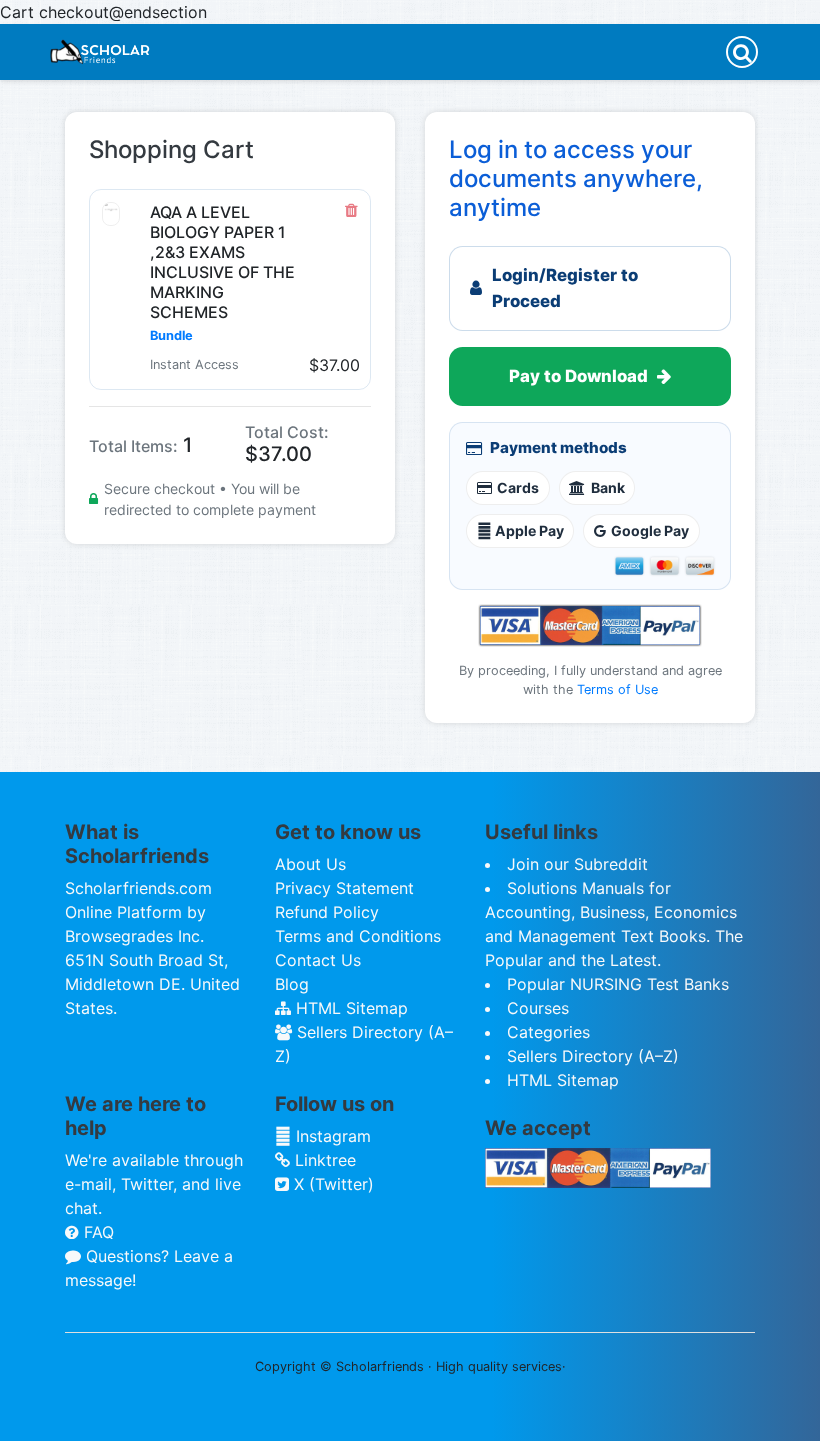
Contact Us (318, 960)
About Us (310, 864)
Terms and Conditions (358, 936)
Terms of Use (617, 689)
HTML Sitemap (349, 1008)
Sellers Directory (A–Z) (593, 1056)
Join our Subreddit (577, 864)
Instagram (331, 1136)
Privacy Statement (344, 888)
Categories (548, 1032)
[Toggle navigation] (742, 52)
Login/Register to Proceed (565, 287)
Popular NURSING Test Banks (618, 984)
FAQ (96, 1232)
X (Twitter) (331, 1184)
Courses (538, 1008)
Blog (292, 984)
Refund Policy (327, 912)
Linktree (323, 1160)
